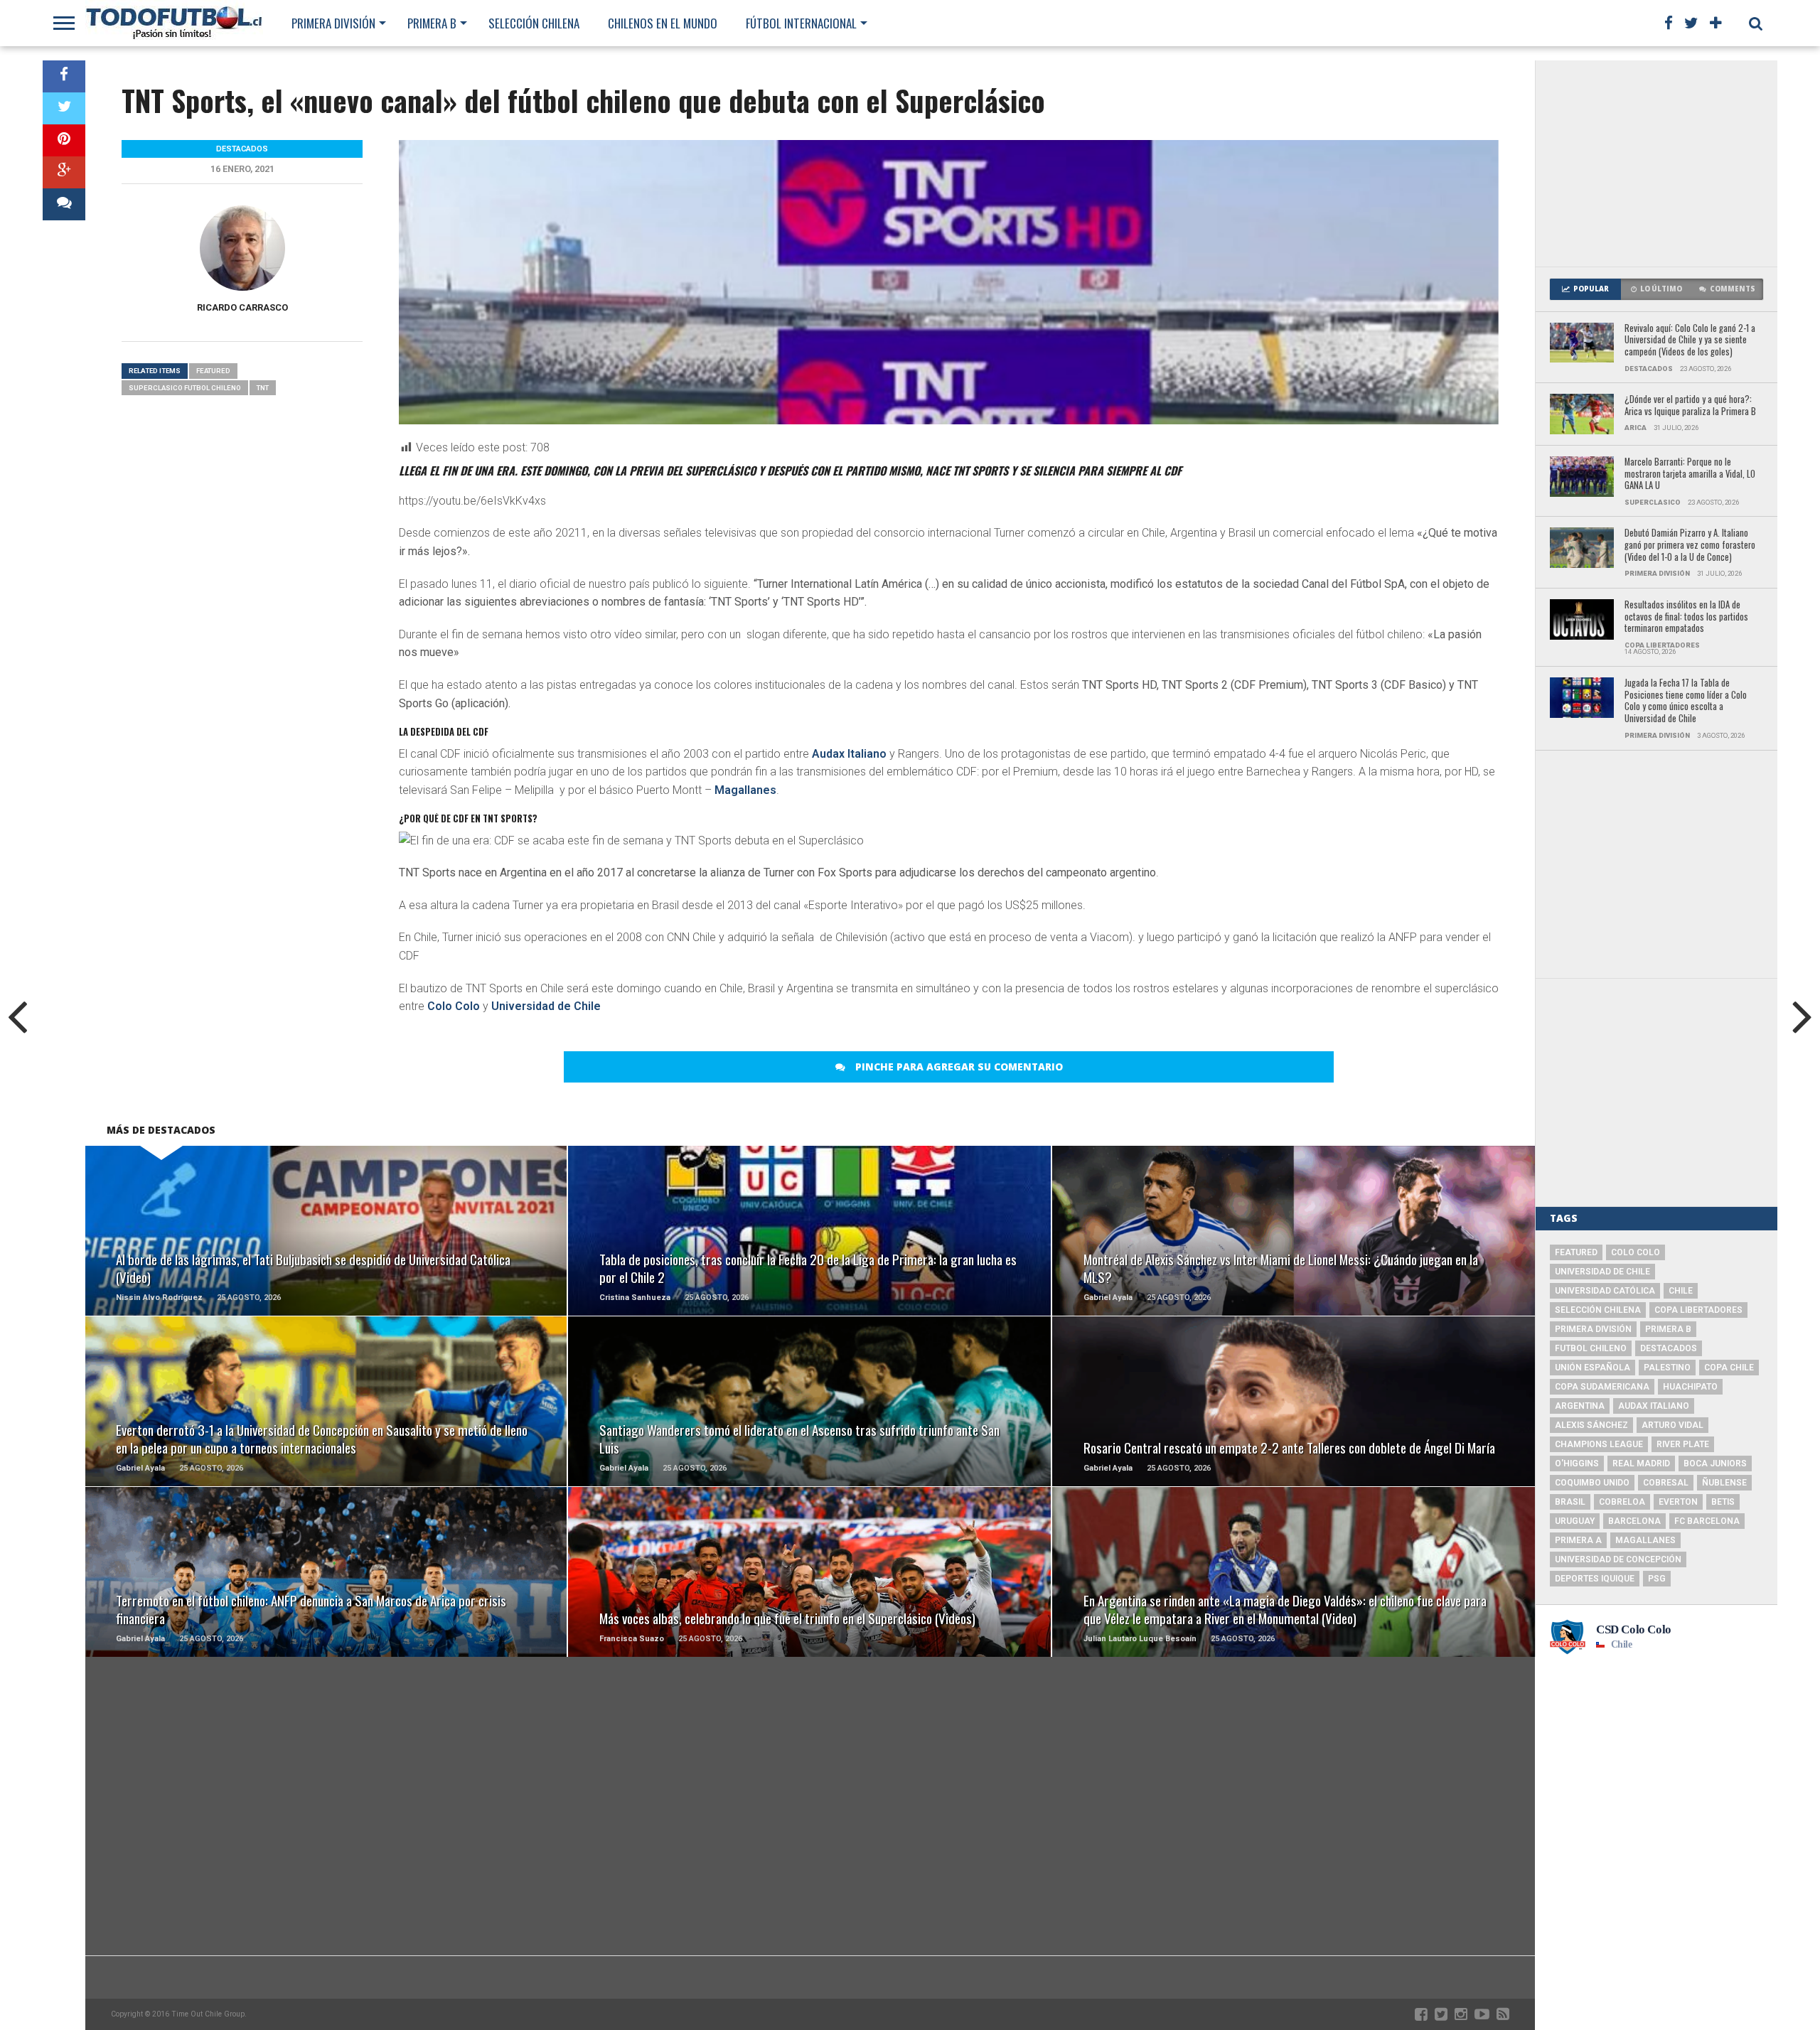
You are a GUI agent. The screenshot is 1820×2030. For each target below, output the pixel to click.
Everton (1678, 1502)
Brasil (1570, 1502)
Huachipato (1690, 1387)
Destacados (1669, 1348)
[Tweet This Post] (64, 108)
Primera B (432, 23)
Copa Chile (1729, 1368)
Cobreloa (1622, 1502)
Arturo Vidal (1672, 1425)
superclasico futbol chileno (185, 388)
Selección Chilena (534, 23)
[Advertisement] (1656, 163)
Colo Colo (454, 1006)
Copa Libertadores (1698, 1310)
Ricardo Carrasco (242, 307)
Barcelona (1634, 1521)
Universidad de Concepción (1618, 1559)
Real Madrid (1641, 1464)
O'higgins (1577, 1464)
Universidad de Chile (546, 1006)
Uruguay (1575, 1521)
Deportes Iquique (1595, 1579)
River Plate (1683, 1444)
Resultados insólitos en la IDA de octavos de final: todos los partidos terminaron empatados (1686, 617)
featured (213, 371)
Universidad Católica (1605, 1291)
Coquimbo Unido (1592, 1483)
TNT (263, 388)
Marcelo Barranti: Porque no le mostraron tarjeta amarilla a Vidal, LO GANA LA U (1690, 474)
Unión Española (1592, 1368)
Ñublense (1724, 1483)
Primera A (1578, 1540)
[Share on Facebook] (64, 76)
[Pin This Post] (64, 140)
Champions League (1599, 1444)
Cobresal (1666, 1483)
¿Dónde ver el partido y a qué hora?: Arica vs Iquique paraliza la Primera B (1690, 406)
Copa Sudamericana (1602, 1387)
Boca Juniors (1715, 1464)
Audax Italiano (849, 754)
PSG (1657, 1579)
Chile (1681, 1291)
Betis (1723, 1502)
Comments (1733, 289)
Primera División (333, 23)
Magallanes (745, 790)
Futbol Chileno (1591, 1348)
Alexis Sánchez (1591, 1425)
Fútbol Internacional (801, 23)
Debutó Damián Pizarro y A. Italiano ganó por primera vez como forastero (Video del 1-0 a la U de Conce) (1690, 545)
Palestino (1667, 1368)
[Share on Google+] (64, 172)
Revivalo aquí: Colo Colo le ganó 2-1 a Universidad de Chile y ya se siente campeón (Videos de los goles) (1690, 340)
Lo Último (1661, 289)
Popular (1591, 289)
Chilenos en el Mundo (663, 23)
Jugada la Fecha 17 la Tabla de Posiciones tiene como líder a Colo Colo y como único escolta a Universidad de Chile (1686, 701)
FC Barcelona (1707, 1521)
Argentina (1580, 1406)
